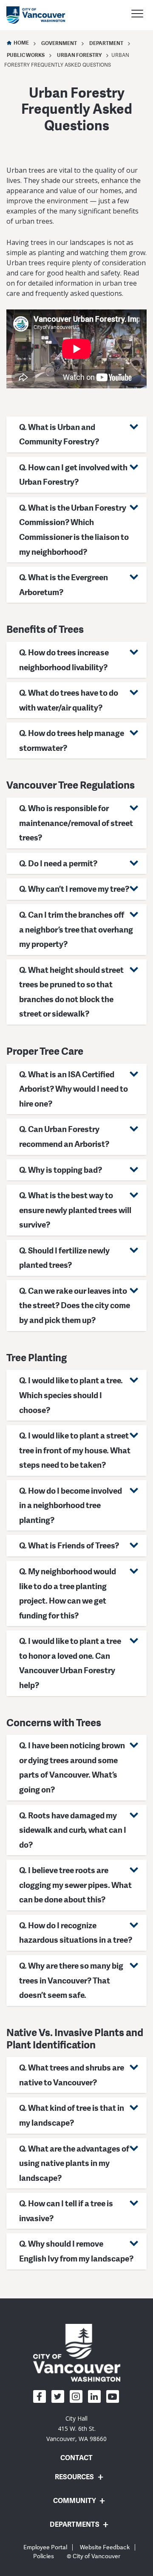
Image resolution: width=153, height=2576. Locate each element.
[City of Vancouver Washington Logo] (36, 15)
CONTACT (76, 2458)
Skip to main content (39, 73)
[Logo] (77, 2352)
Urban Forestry (79, 55)
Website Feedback (105, 2547)
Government (59, 43)
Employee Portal (45, 2547)
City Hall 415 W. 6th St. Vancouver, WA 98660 (76, 2429)
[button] (76, 434)
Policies (44, 2556)
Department (106, 43)
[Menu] (137, 15)
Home (21, 43)
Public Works (26, 55)
